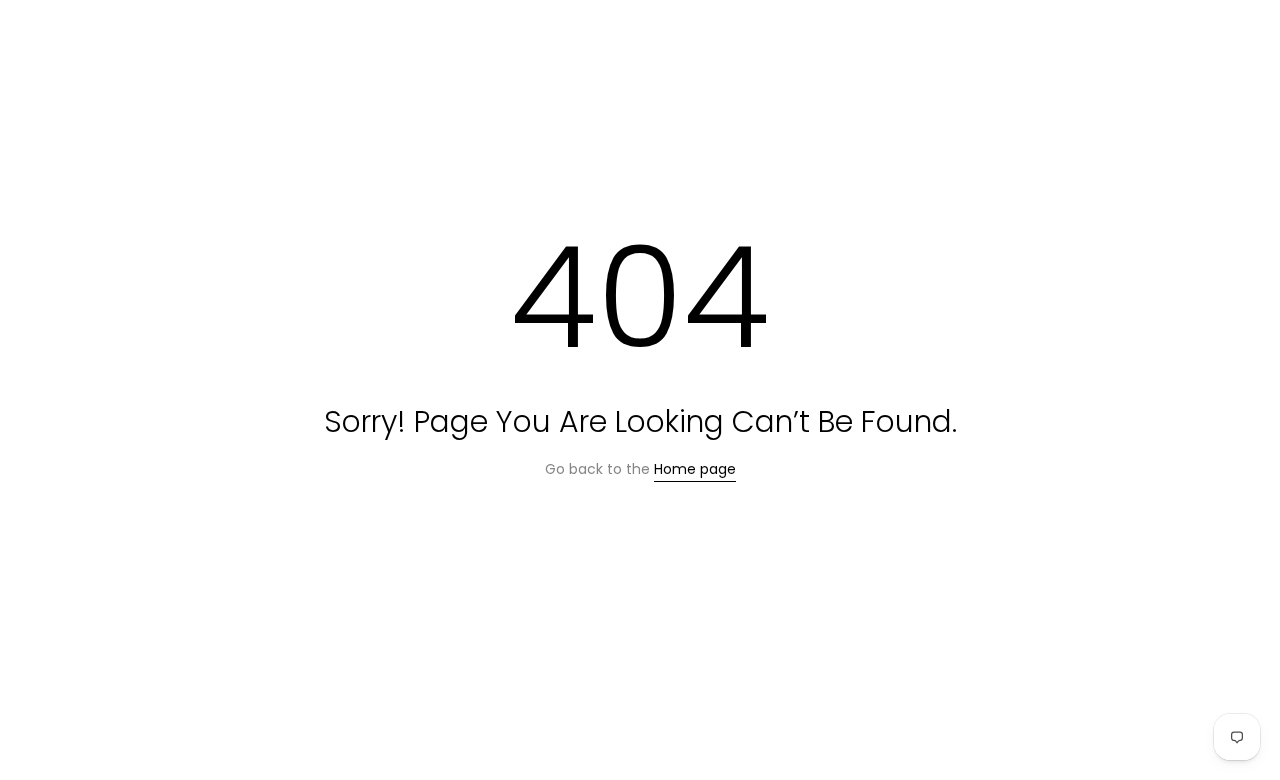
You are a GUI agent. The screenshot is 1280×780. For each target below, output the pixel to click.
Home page (695, 469)
